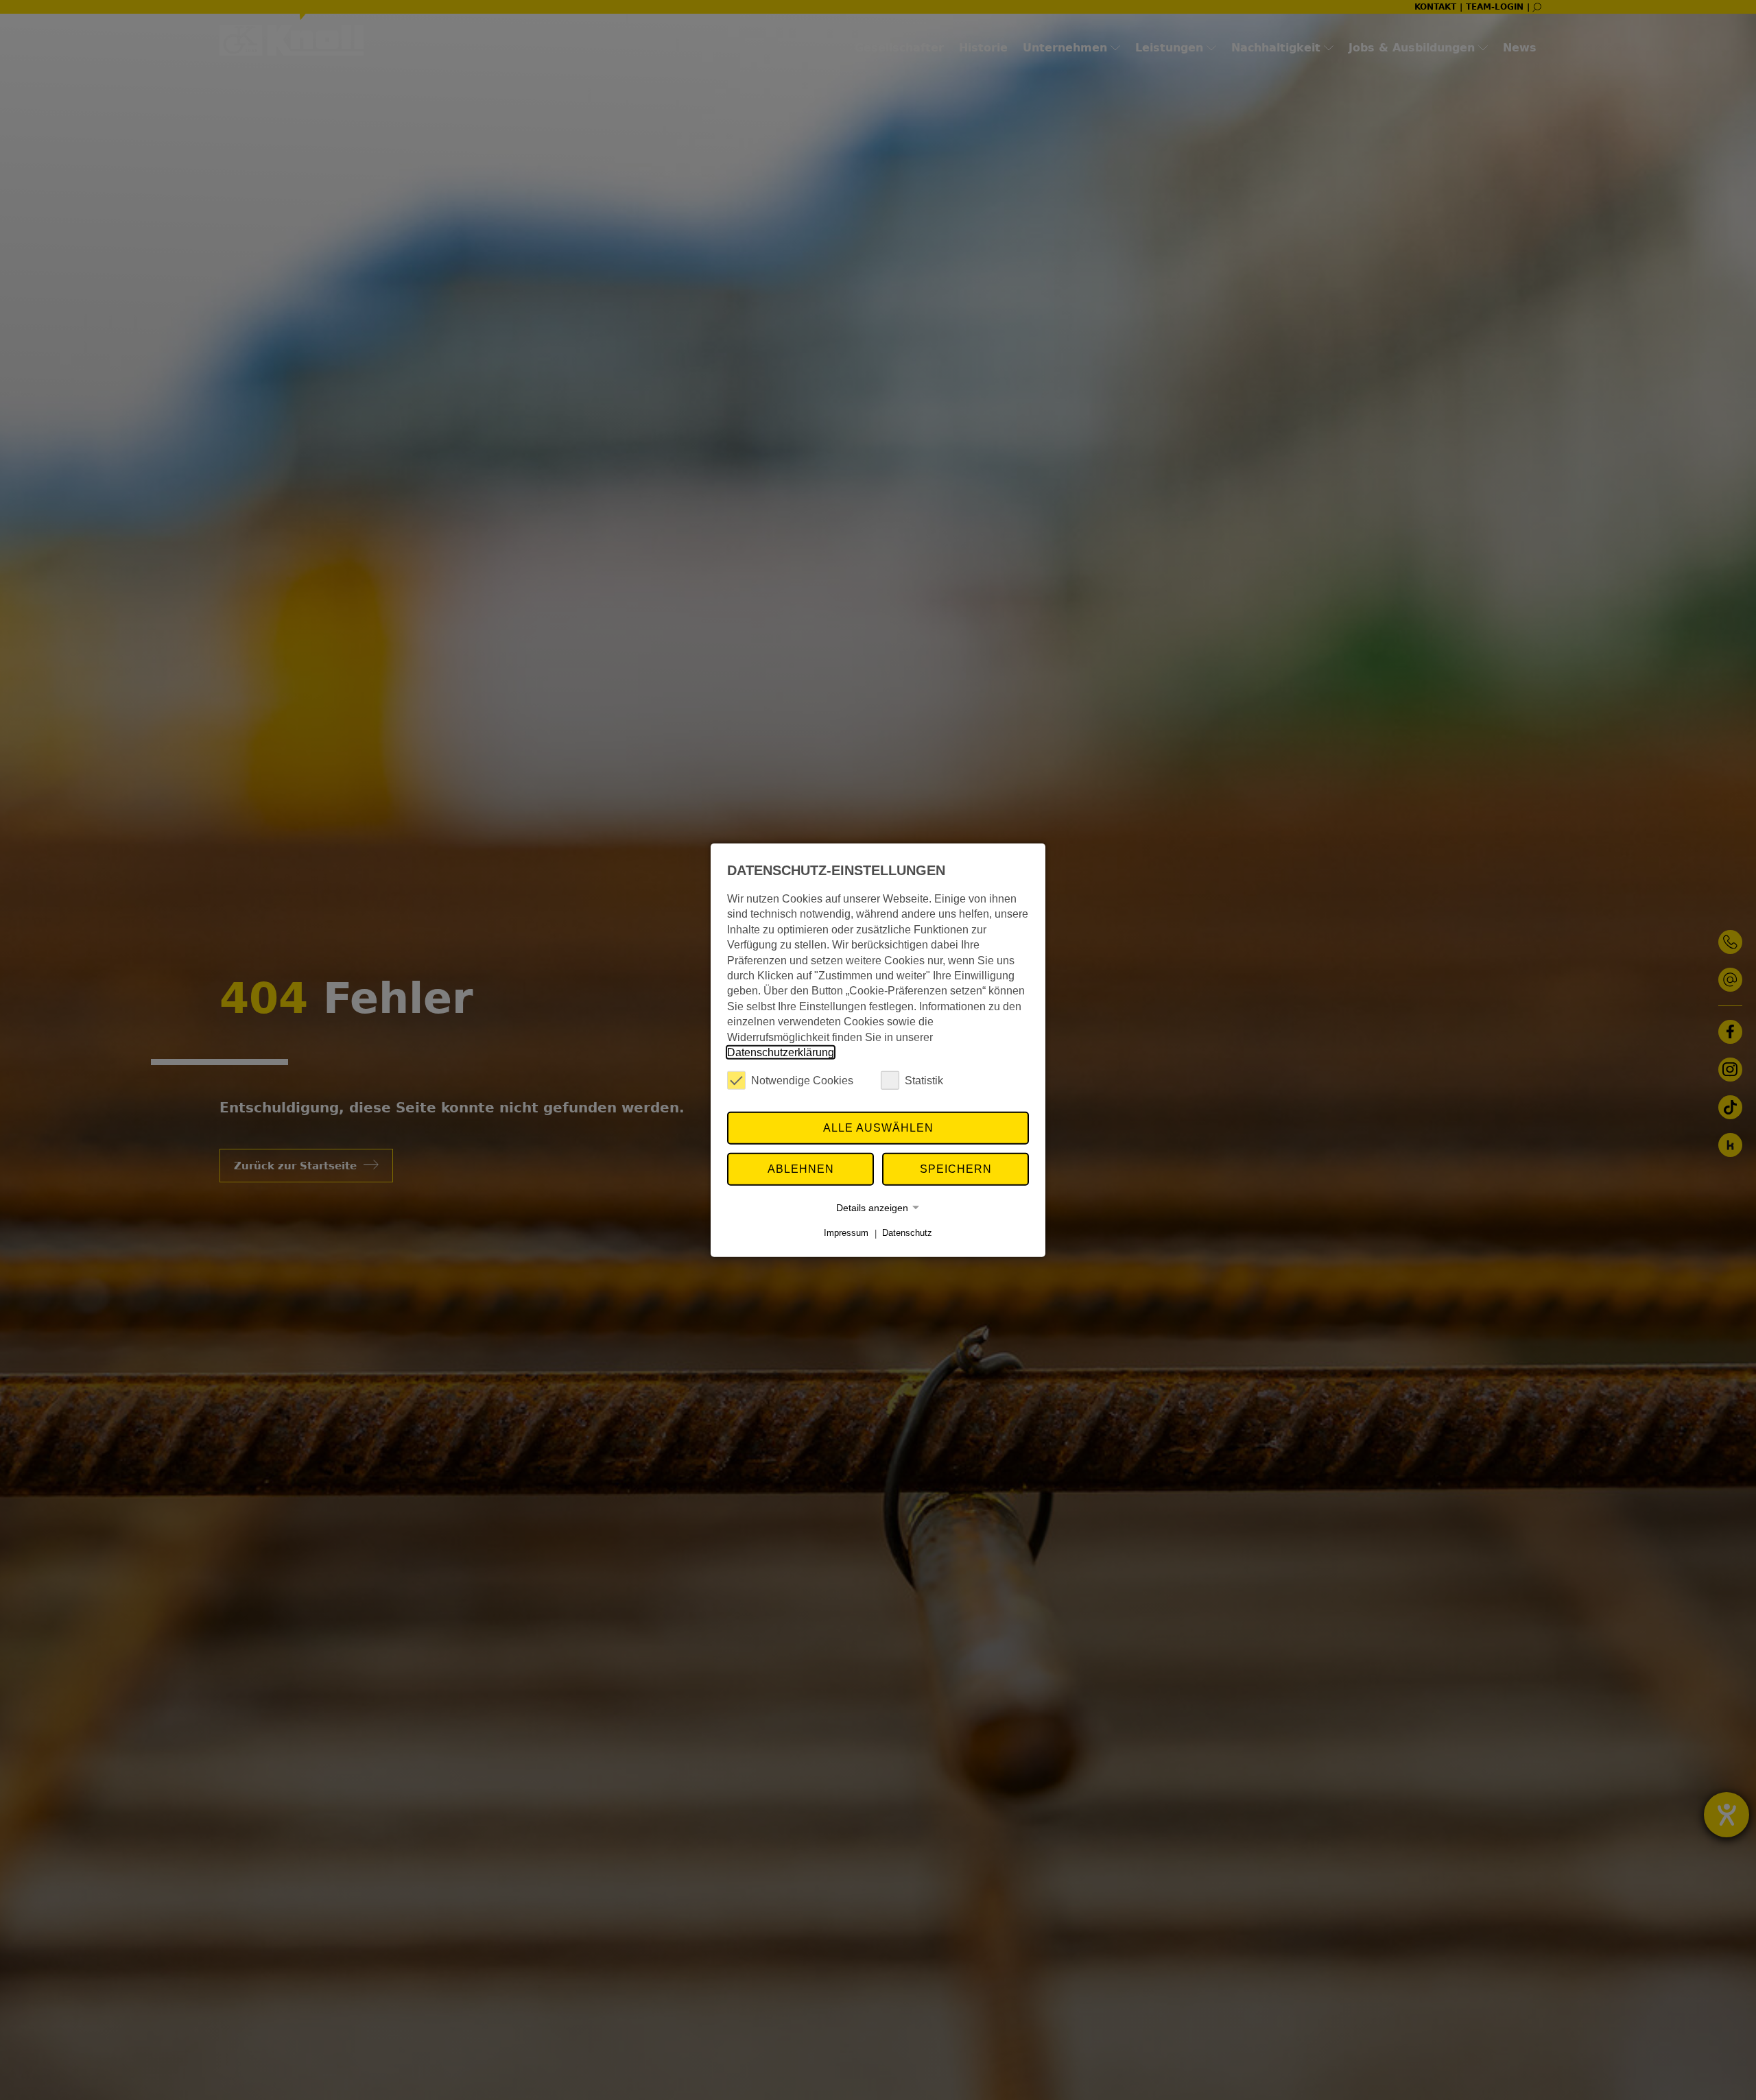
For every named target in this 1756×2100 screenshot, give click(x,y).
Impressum (846, 1233)
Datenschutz (907, 1233)
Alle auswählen (878, 1128)
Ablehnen (801, 1169)
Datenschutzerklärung (781, 1052)
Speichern (956, 1169)
